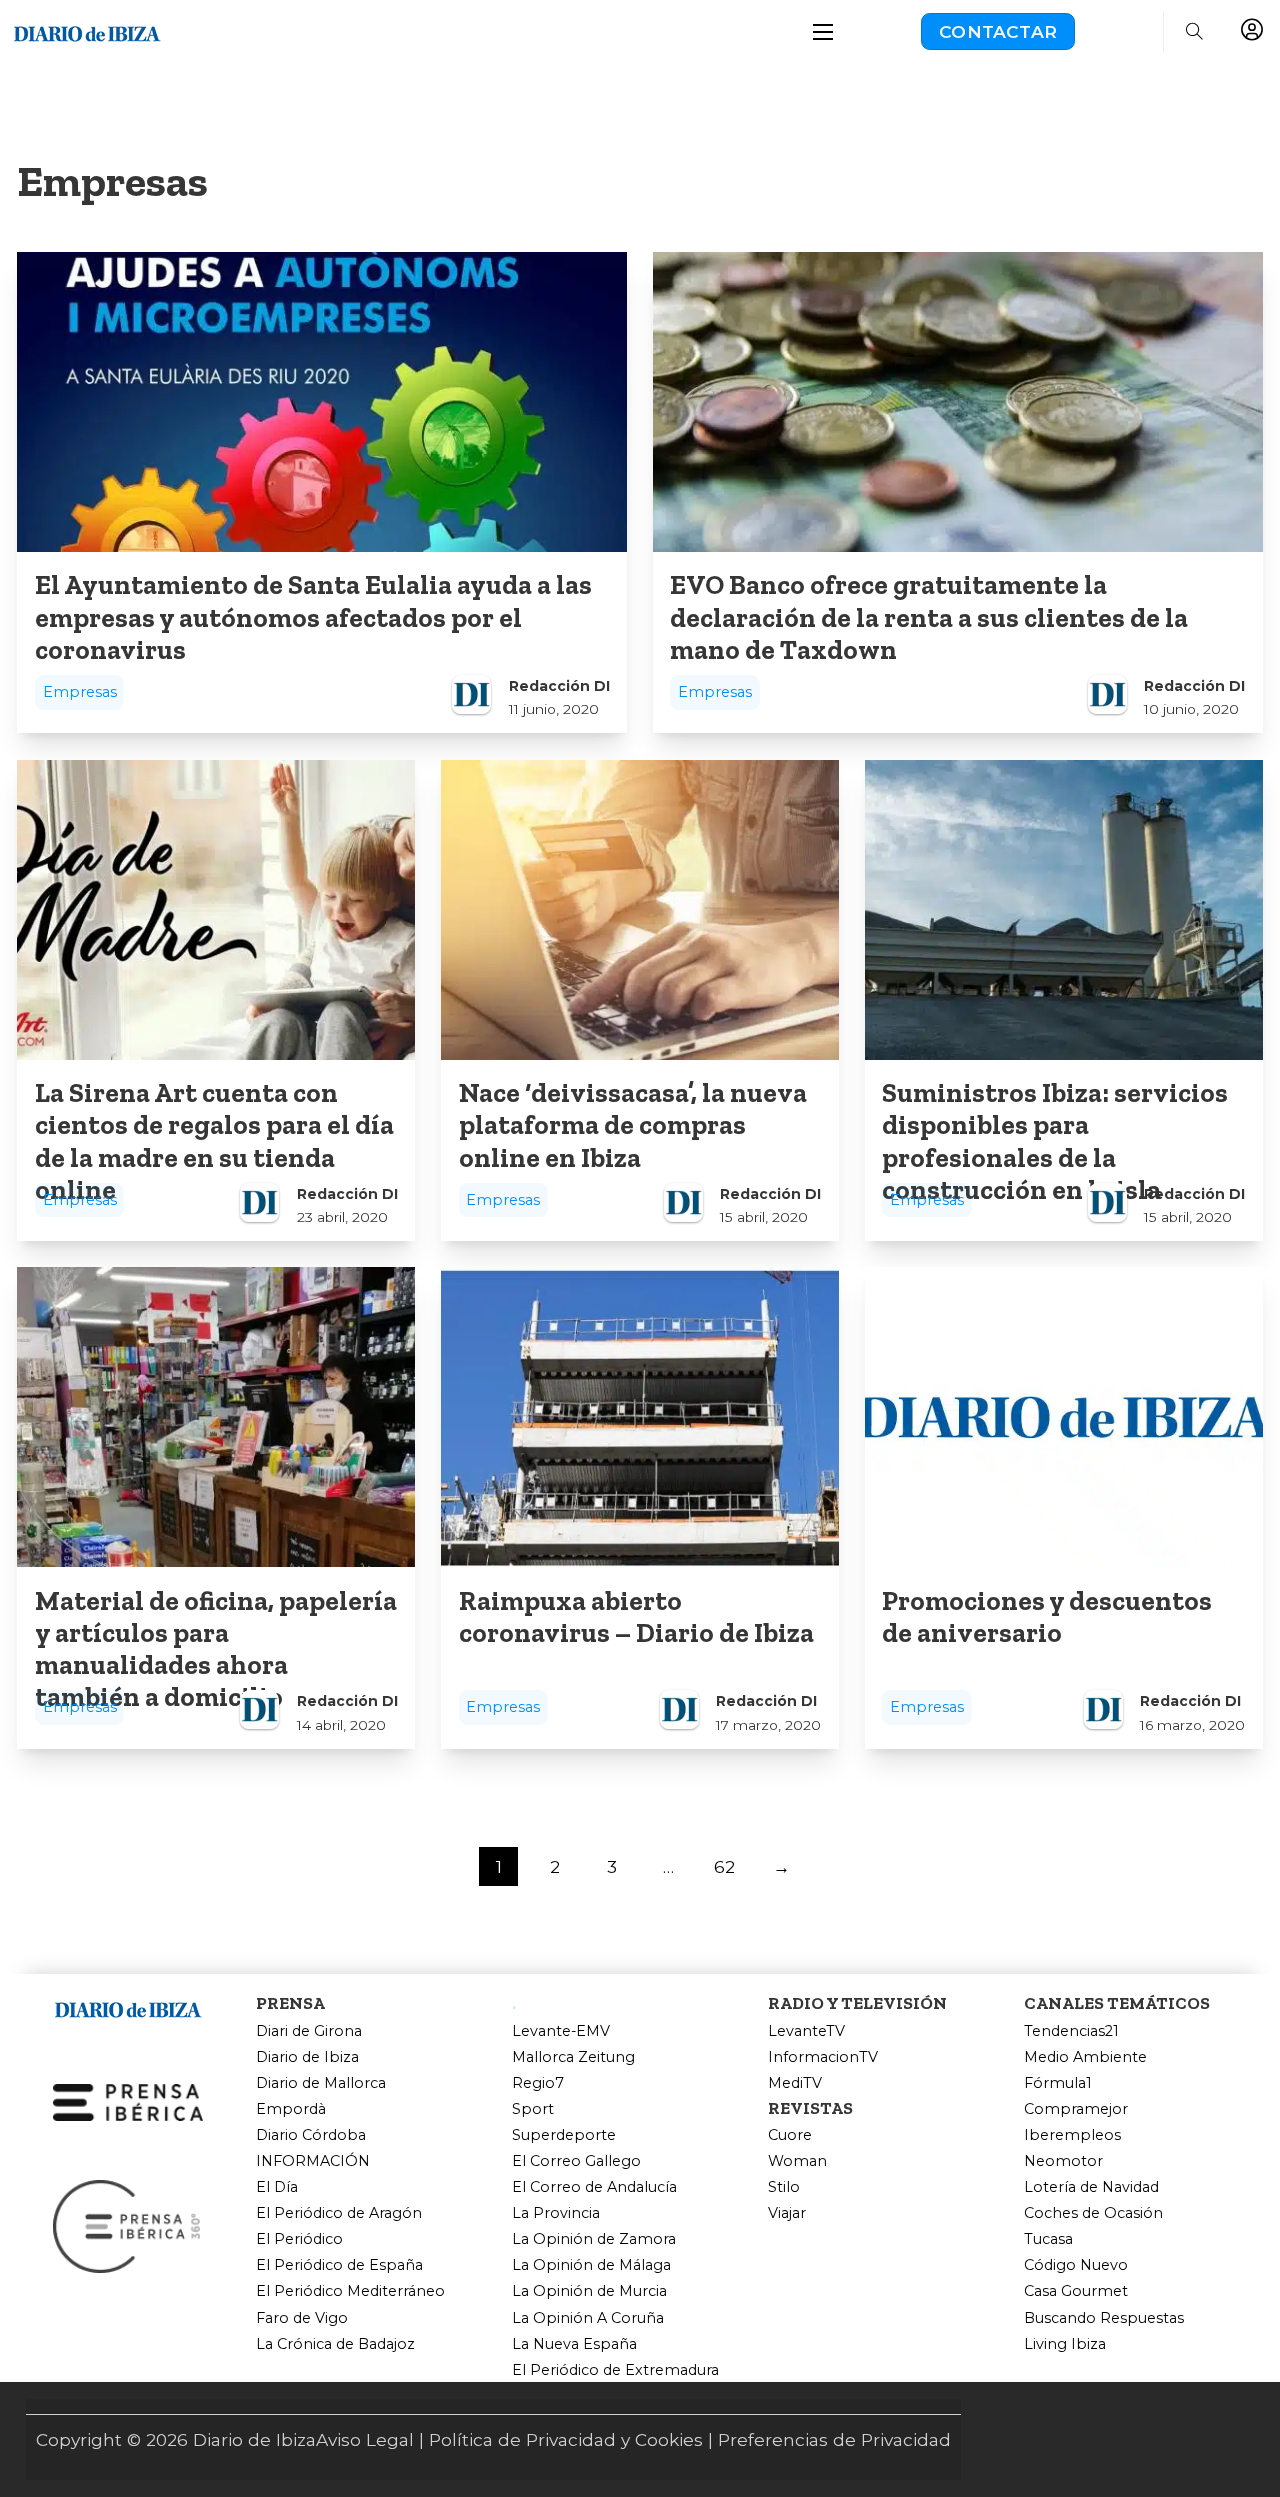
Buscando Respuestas (1104, 2318)
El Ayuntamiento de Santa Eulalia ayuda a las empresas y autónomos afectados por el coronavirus (313, 617)
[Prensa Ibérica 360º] (128, 2224)
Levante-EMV (561, 2031)
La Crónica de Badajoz (335, 2344)
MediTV (795, 2083)
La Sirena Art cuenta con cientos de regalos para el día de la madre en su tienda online (214, 1141)
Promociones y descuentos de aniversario (1047, 1617)
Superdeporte (564, 2135)
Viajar (787, 2213)
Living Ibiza (1065, 2344)
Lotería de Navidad (1091, 2187)
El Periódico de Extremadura (615, 2370)
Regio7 (538, 2083)
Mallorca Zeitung (573, 2057)
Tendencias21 (1071, 2031)
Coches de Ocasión (1093, 2213)
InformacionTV (823, 2057)
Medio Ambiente (1085, 2057)
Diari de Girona (309, 2031)
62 (724, 1866)
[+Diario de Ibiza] (87, 29)
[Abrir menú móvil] (823, 32)
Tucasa (1048, 2239)
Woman (797, 2161)
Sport (533, 2109)
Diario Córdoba (311, 2135)
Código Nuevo (1076, 2265)
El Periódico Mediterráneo (350, 2291)
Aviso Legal (365, 2439)
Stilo (784, 2187)
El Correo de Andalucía (594, 2187)
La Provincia (556, 2213)
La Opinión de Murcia (589, 2291)
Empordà (291, 2109)
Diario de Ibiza (307, 2057)
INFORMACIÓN (313, 2161)
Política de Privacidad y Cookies (566, 2439)
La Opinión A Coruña (588, 2318)
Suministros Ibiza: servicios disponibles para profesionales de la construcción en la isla (1055, 1141)
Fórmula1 (1058, 2083)
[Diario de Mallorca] (128, 2006)
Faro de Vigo (302, 2318)
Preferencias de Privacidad (834, 2439)
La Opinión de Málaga (591, 2265)
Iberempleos (1072, 2135)
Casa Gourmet (1076, 2291)
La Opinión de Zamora (594, 2239)
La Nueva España (574, 2344)
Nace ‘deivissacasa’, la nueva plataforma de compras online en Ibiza (633, 1125)
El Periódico (299, 2239)
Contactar (998, 31)
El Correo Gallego (576, 2161)
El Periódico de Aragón (339, 2213)
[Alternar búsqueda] (1194, 32)
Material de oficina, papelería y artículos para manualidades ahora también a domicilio (216, 1649)
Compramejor (1076, 2109)
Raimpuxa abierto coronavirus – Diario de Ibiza (636, 1617)
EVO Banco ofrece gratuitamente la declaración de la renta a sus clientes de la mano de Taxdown (929, 617)
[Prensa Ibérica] (128, 2100)
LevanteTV (806, 2031)
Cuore (790, 2135)
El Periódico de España (339, 2265)
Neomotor (1063, 2161)
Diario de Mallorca (321, 2083)
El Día (277, 2187)
